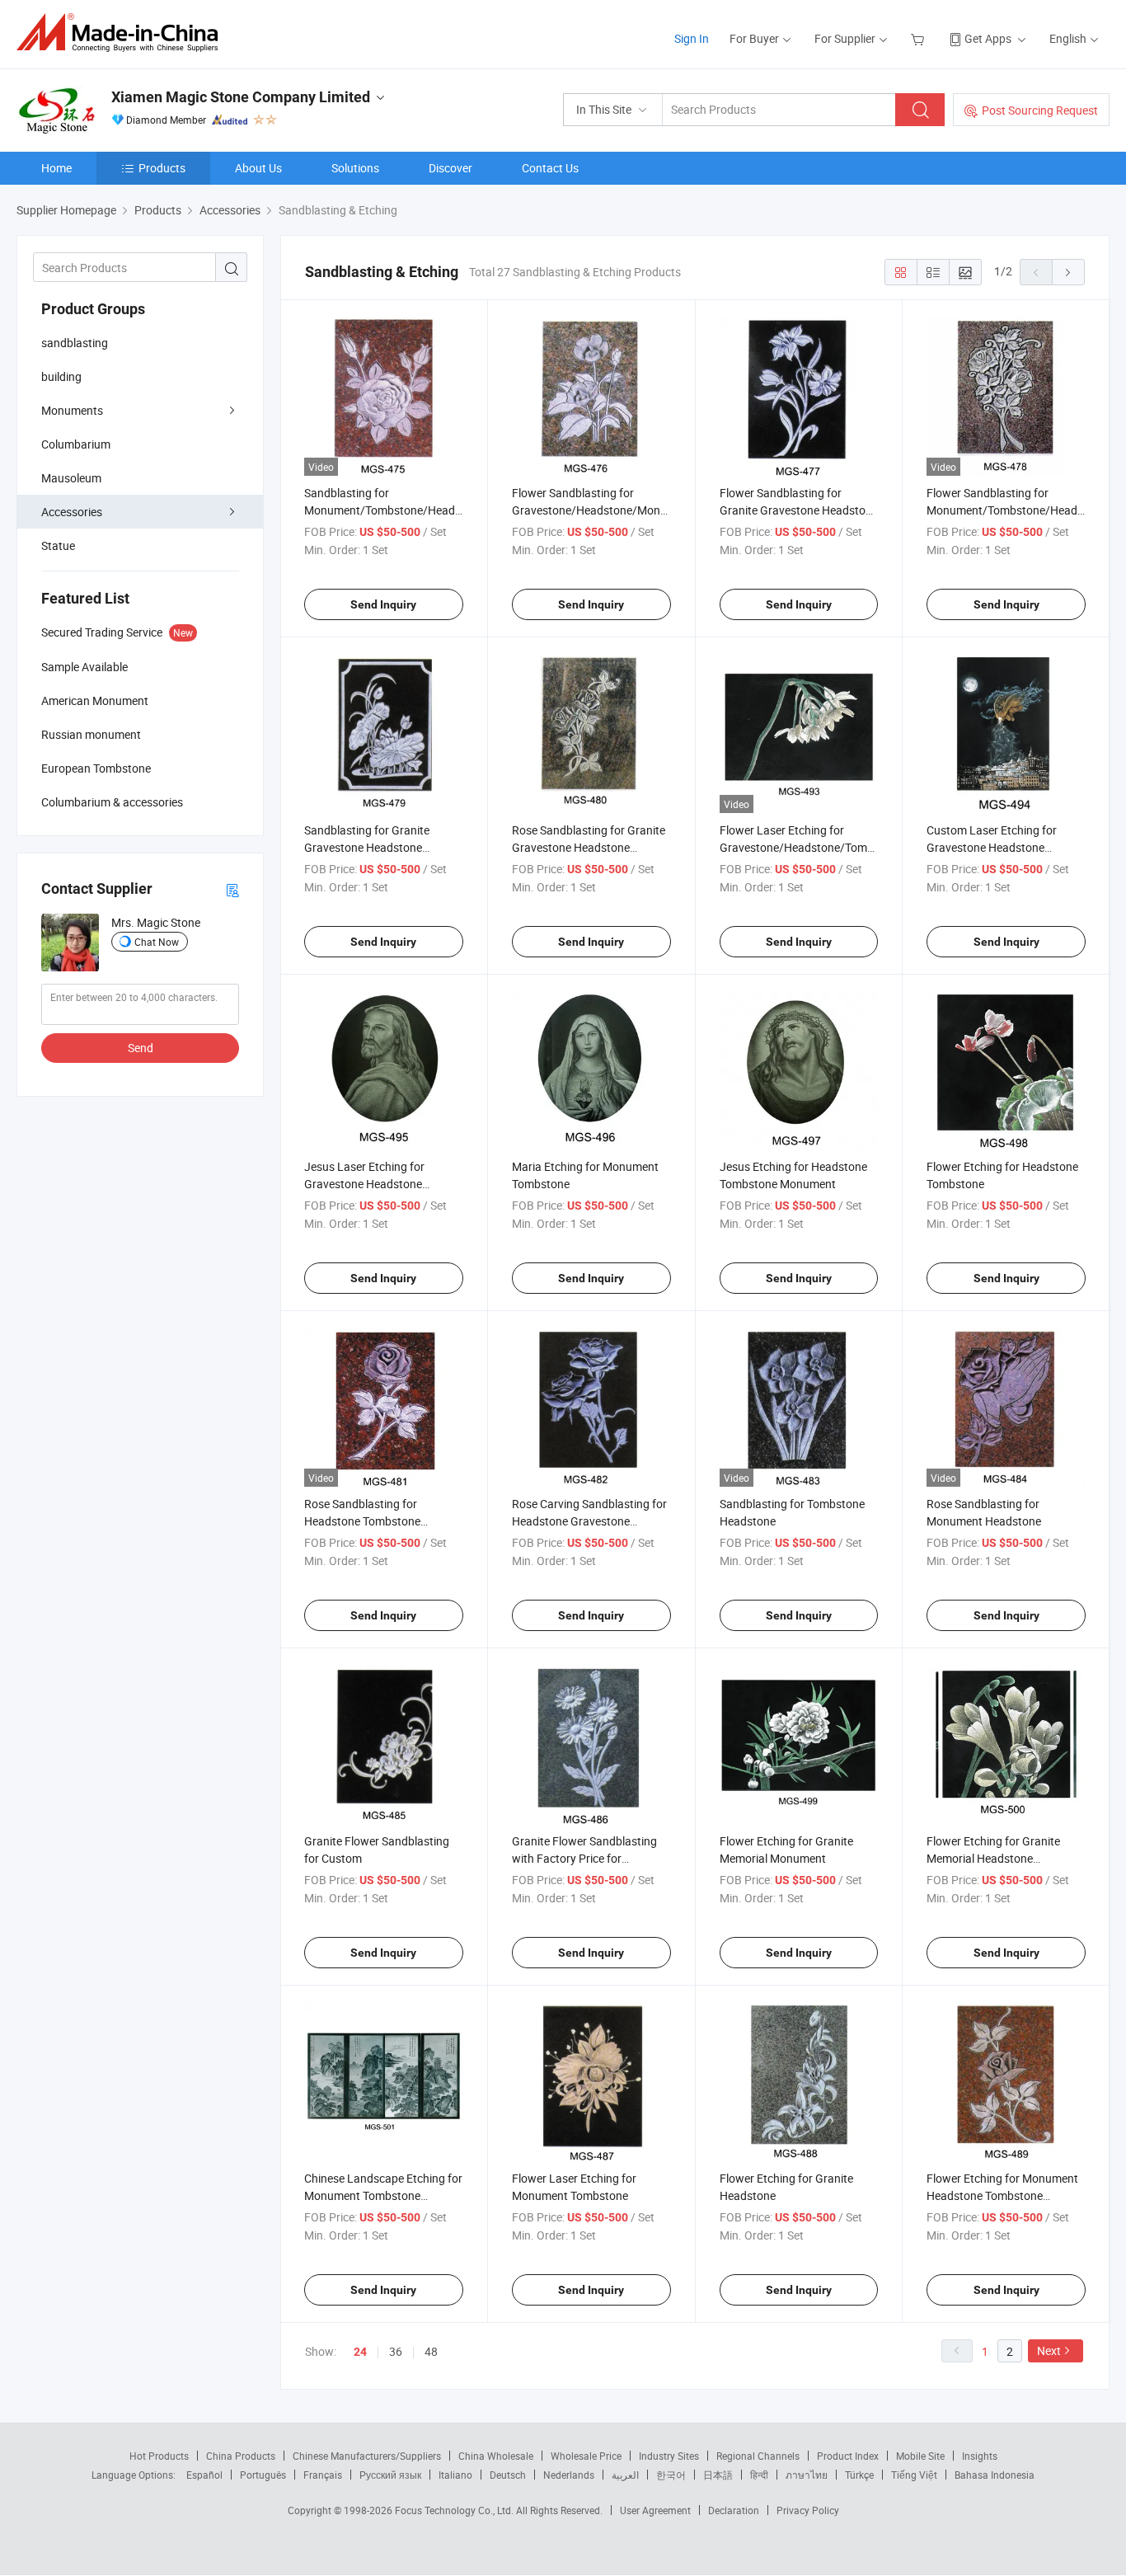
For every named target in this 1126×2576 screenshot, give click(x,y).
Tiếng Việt (914, 2475)
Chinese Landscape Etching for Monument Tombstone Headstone (383, 2195)
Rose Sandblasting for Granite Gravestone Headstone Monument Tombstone (589, 847)
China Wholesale (496, 2456)
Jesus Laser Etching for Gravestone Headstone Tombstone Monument (364, 1184)
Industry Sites (669, 2456)
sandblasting (75, 343)
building (61, 376)
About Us (258, 168)
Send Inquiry (383, 604)
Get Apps (988, 38)
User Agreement (655, 2510)
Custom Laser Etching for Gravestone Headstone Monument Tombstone (992, 847)
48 (431, 2351)
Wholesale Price (586, 2456)
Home (56, 168)
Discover (450, 168)
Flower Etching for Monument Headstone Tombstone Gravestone (1002, 2195)
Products (162, 168)
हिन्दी (759, 2475)
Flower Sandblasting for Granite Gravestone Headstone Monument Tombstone (799, 510)
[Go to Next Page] (1068, 272)
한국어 (671, 2475)
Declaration (734, 2510)
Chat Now (157, 942)
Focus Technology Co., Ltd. (455, 2510)
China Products (241, 2456)
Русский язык (390, 2475)
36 (396, 2351)
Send (141, 1048)
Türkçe (859, 2475)
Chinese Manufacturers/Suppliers (367, 2456)
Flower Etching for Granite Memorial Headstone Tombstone (993, 1858)
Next (1049, 2350)
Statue (58, 545)
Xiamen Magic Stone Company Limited (241, 97)
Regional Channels (758, 2456)
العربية (625, 2475)
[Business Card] (232, 889)
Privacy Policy (808, 2510)
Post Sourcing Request (1040, 110)
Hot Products (159, 2456)
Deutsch (508, 2475)
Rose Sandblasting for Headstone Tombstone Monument (362, 1521)
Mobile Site (920, 2456)
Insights (980, 2456)
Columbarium (76, 444)
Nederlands (569, 2475)
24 (360, 2352)
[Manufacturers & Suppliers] (122, 33)
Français (323, 2475)
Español (204, 2475)
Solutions (355, 168)
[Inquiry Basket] (920, 38)
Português (263, 2475)
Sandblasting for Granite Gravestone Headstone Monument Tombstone (367, 847)
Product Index (848, 2456)
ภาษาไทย (807, 2475)
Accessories (72, 512)
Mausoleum (71, 478)
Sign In (692, 38)
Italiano (455, 2475)
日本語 (718, 2475)
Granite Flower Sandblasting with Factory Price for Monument (584, 1858)
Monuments (72, 410)
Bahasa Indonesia (995, 2475)
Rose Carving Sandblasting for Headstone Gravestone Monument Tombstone (589, 1521)
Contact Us (550, 168)
